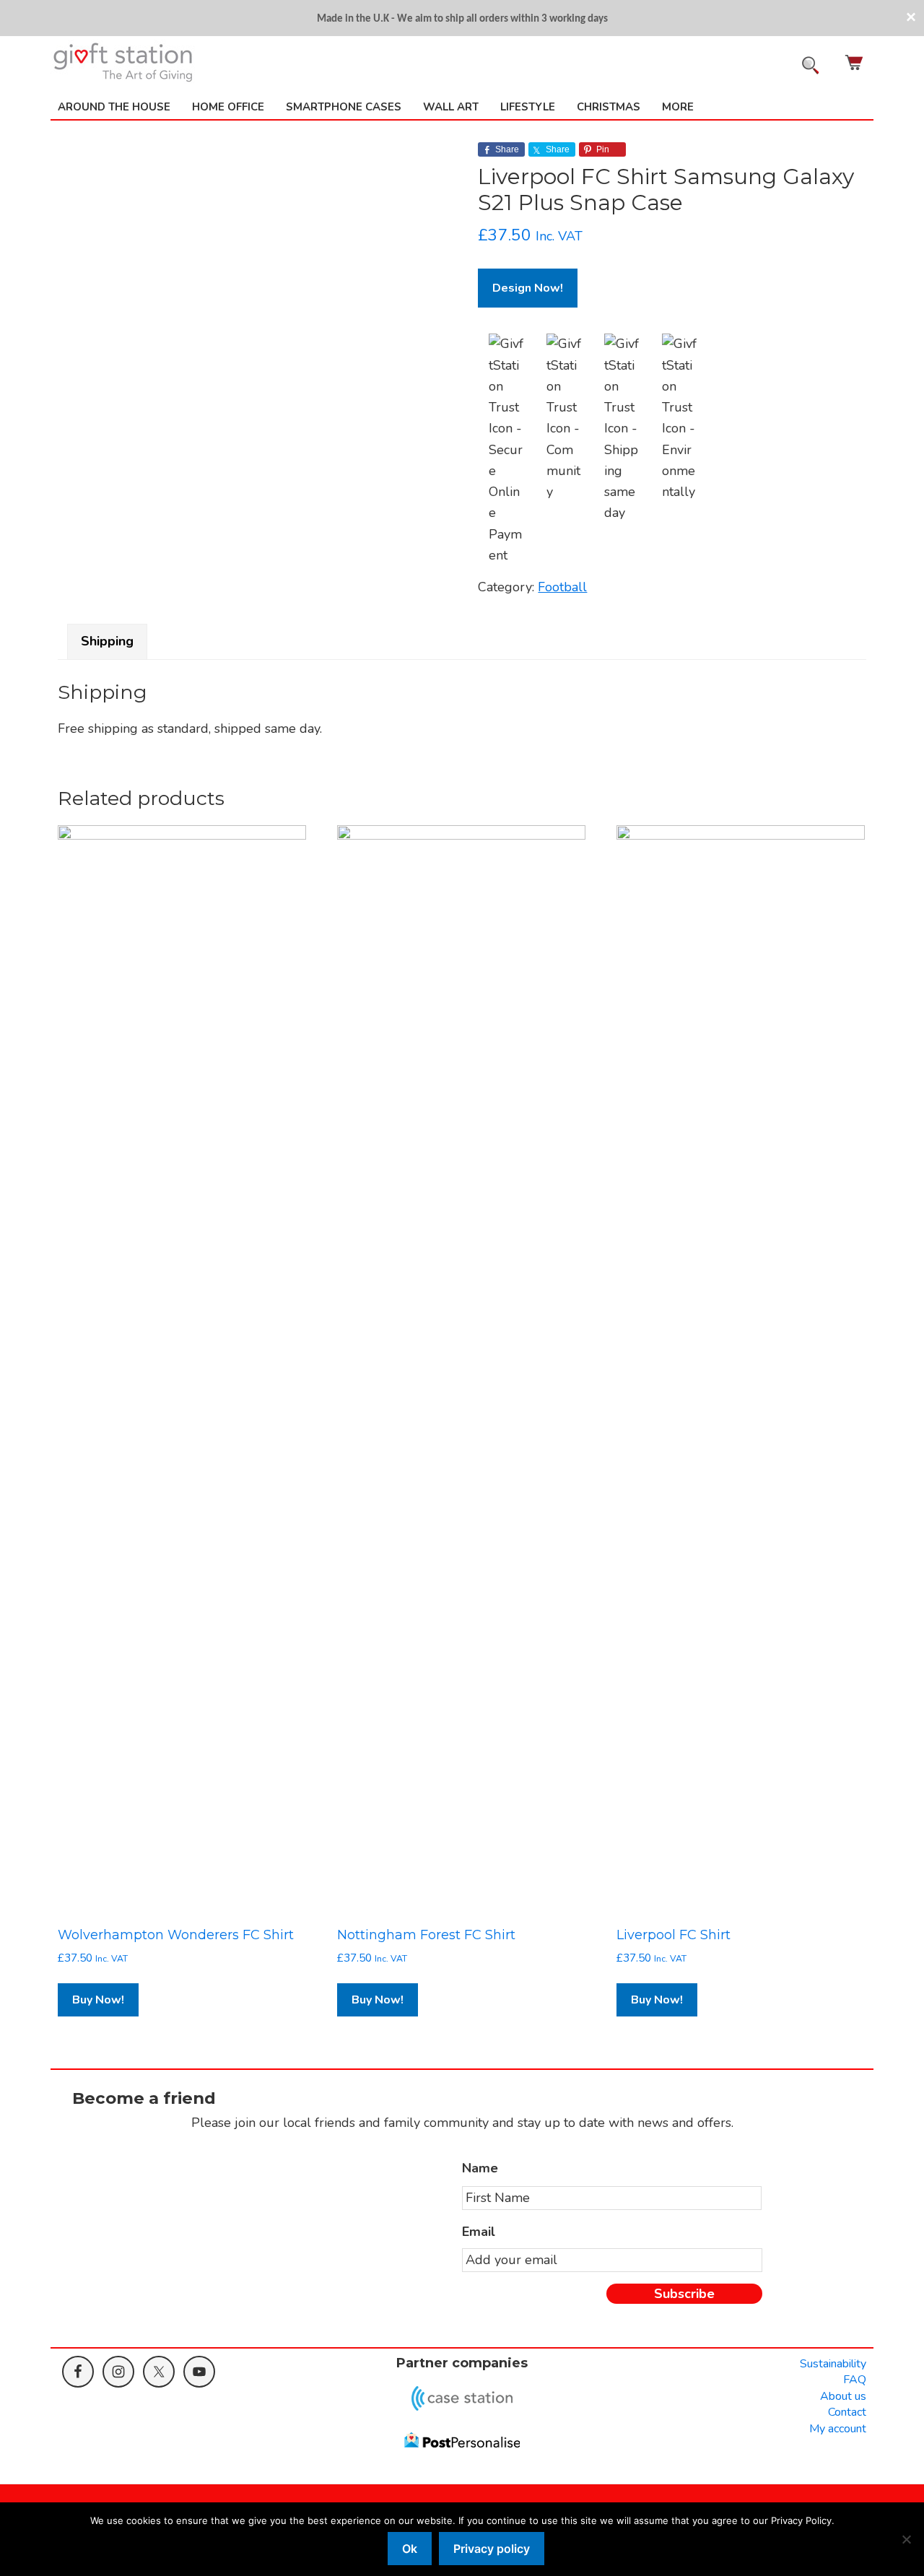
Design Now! (528, 288)
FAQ (855, 2380)
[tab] (107, 641)
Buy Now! (98, 2000)
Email (479, 2232)
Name (480, 2168)
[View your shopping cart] (855, 62)
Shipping (107, 641)
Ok (410, 2549)
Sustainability (833, 2364)
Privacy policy (492, 2549)
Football (562, 587)
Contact (847, 2412)
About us (843, 2396)
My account (838, 2429)
